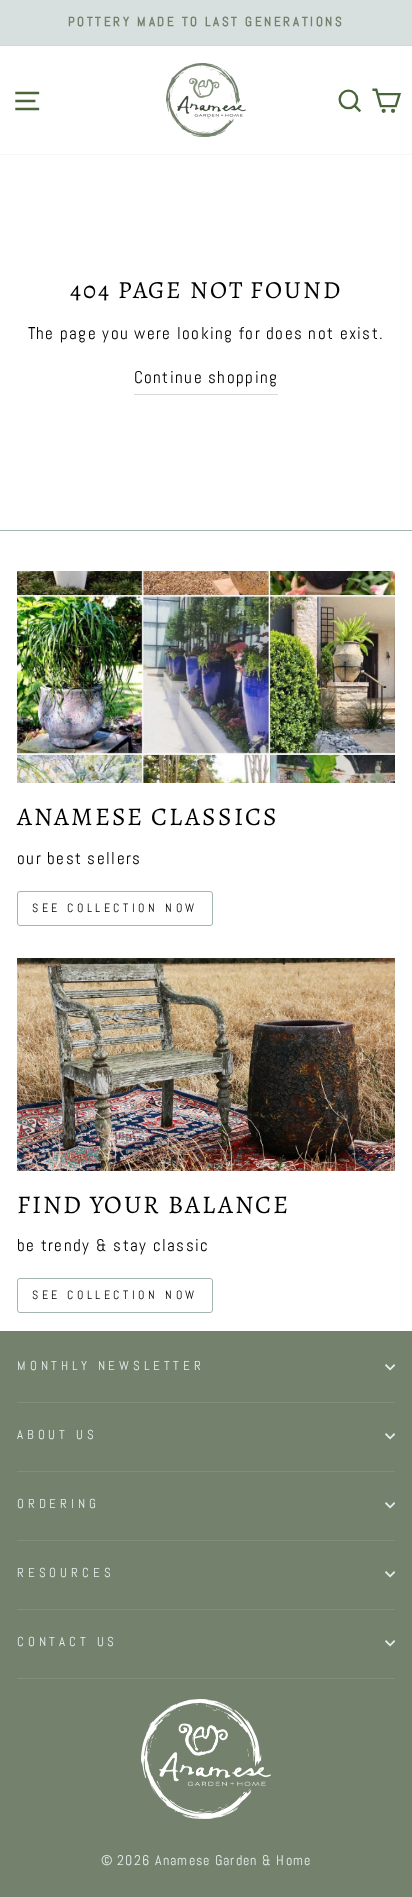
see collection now (115, 908)
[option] (206, 23)
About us (57, 1435)
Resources (65, 1573)
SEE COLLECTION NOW (115, 1295)
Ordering (58, 1504)
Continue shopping (206, 377)
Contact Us (67, 1642)
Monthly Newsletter (111, 1366)
